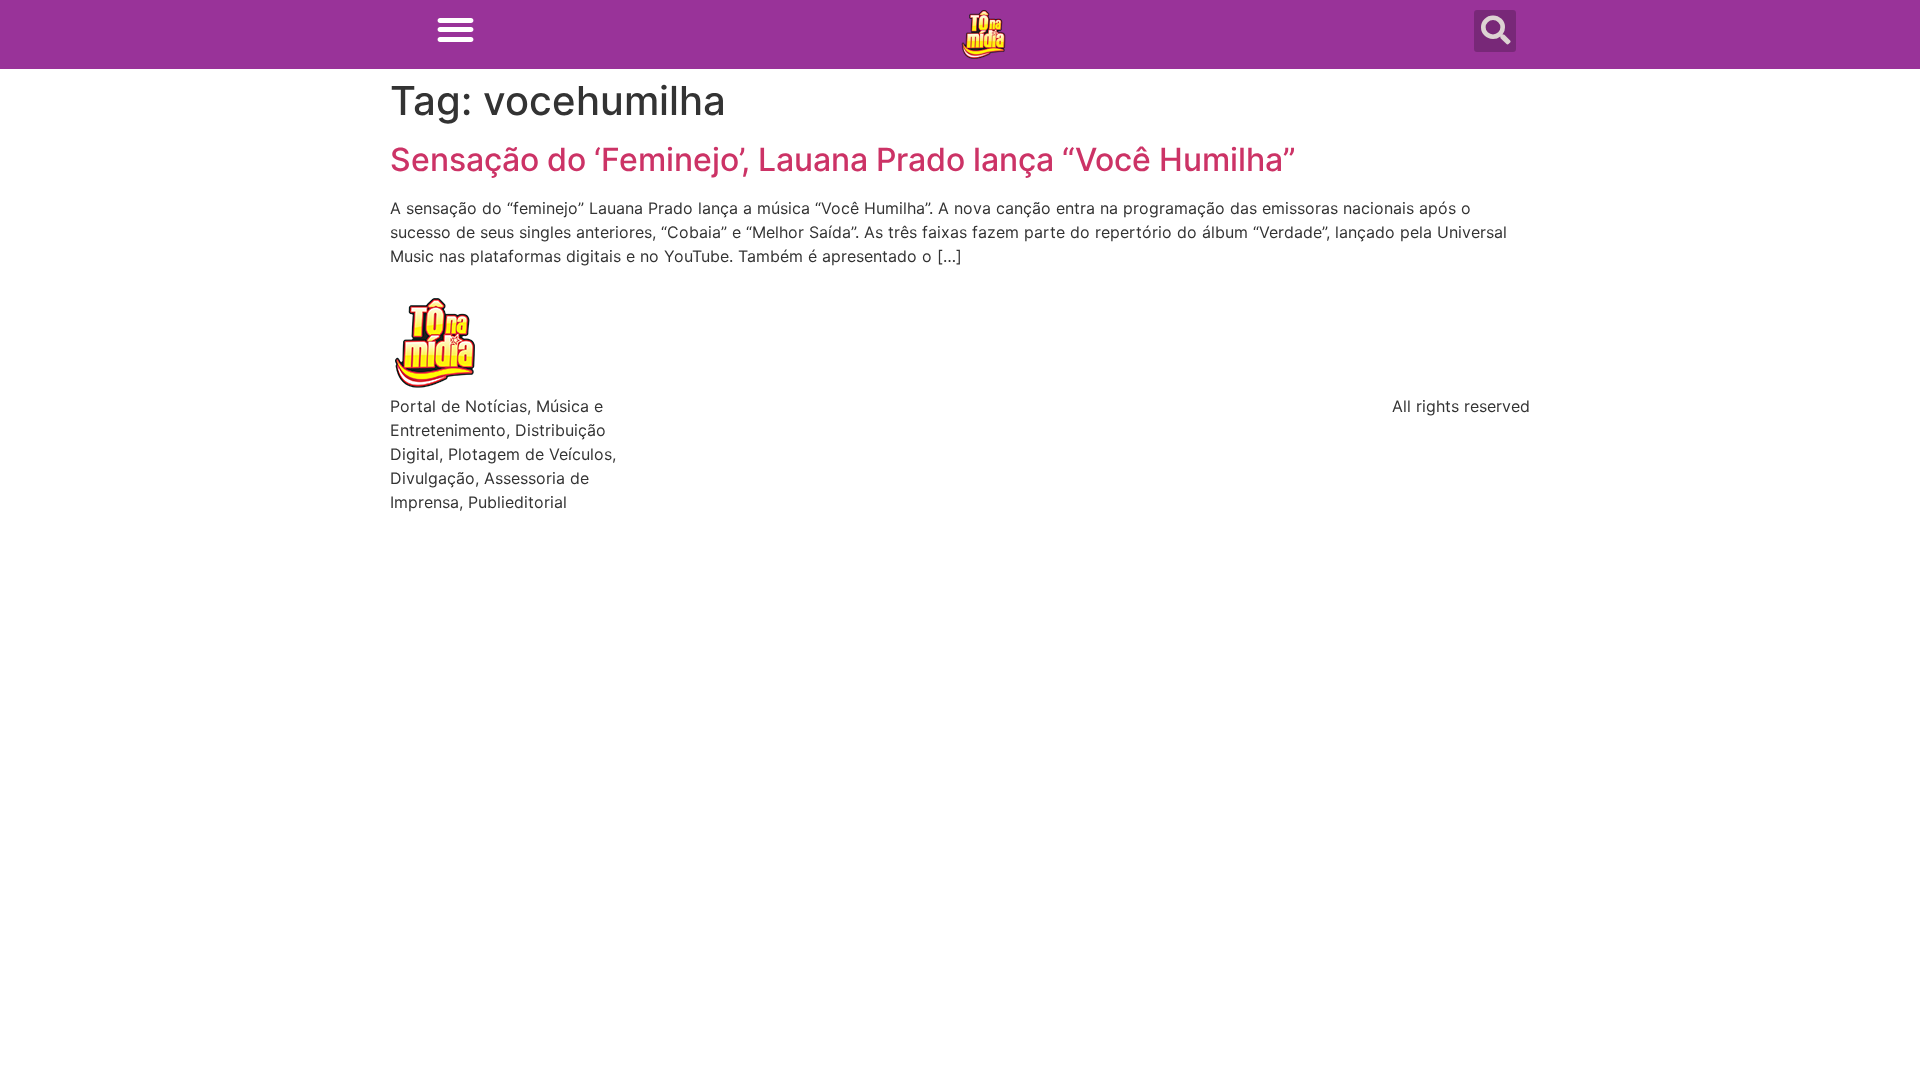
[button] (455, 29)
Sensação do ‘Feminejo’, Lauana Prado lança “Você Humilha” (843, 159)
